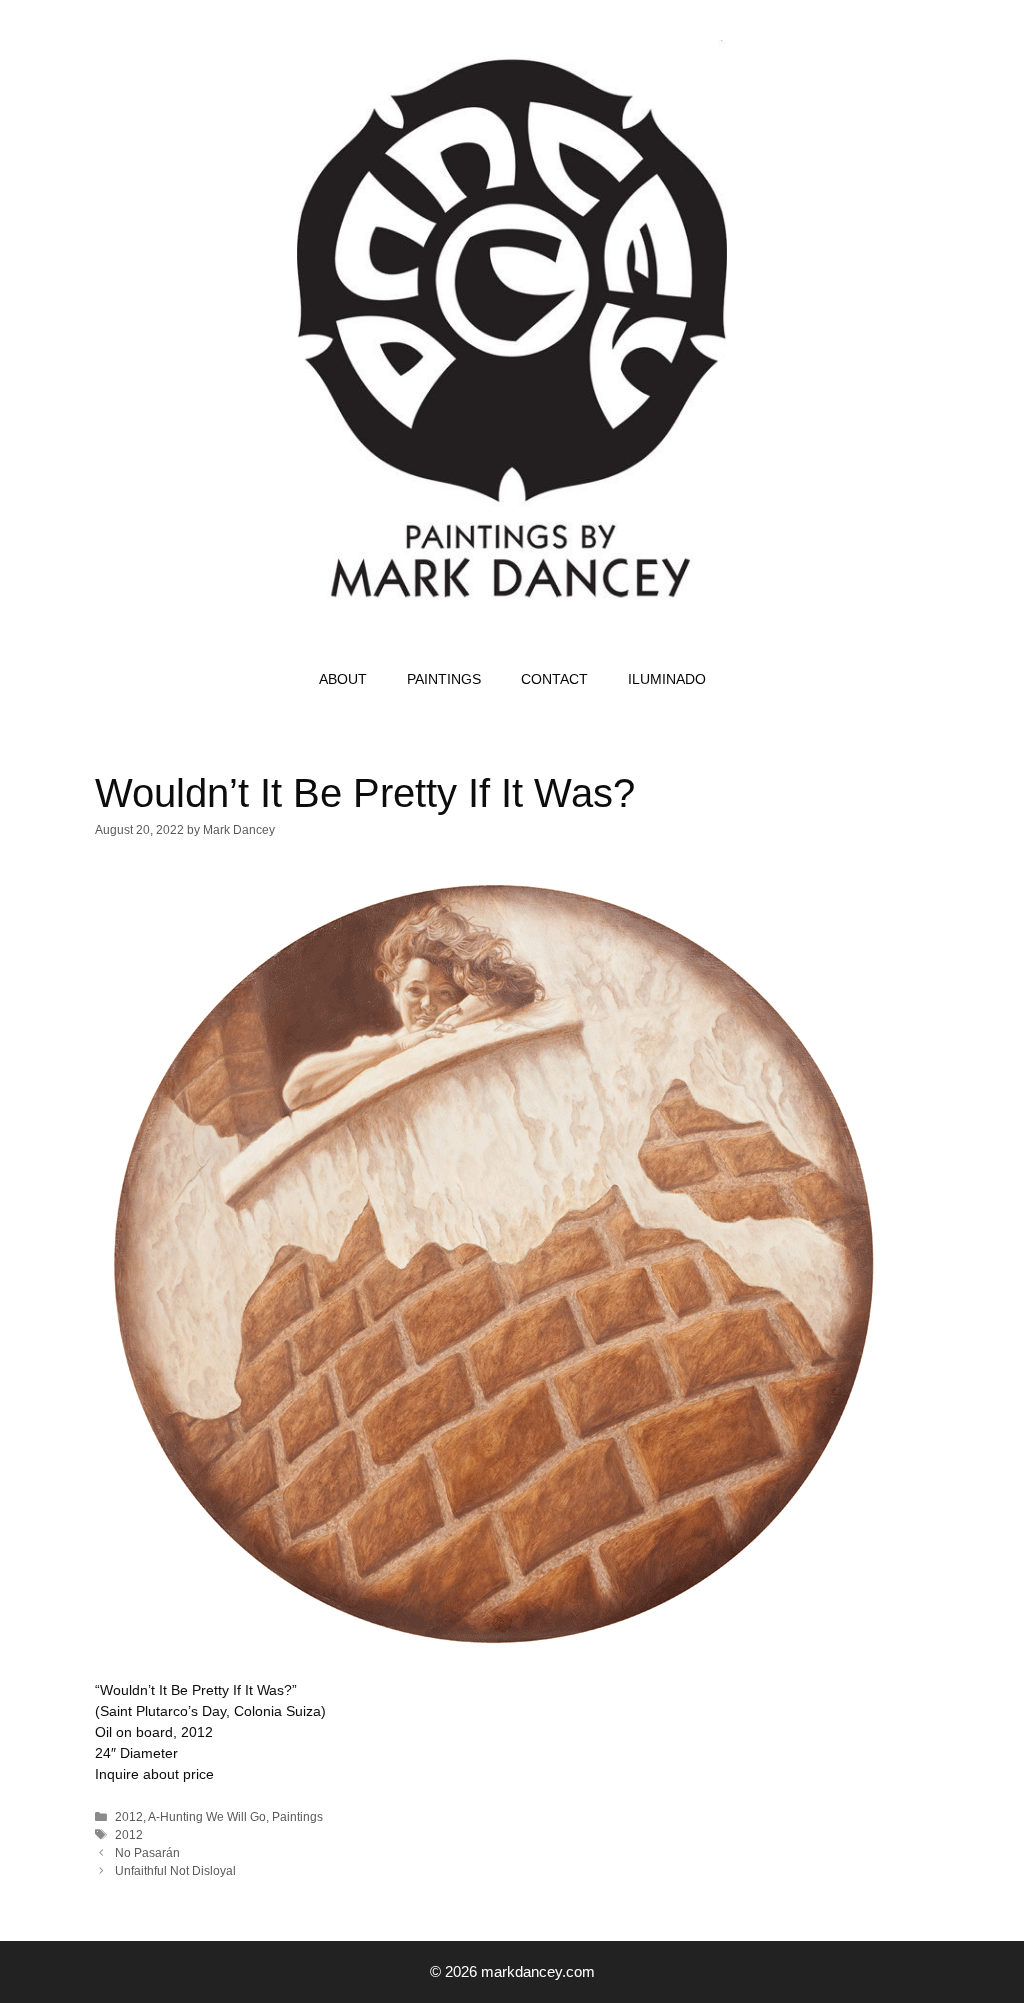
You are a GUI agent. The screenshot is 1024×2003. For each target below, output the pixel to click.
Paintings (297, 1817)
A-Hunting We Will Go (207, 1817)
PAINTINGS (444, 679)
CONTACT (554, 679)
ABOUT (343, 679)
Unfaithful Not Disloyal (175, 1871)
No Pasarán (147, 1853)
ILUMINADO (667, 679)
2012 (129, 1817)
